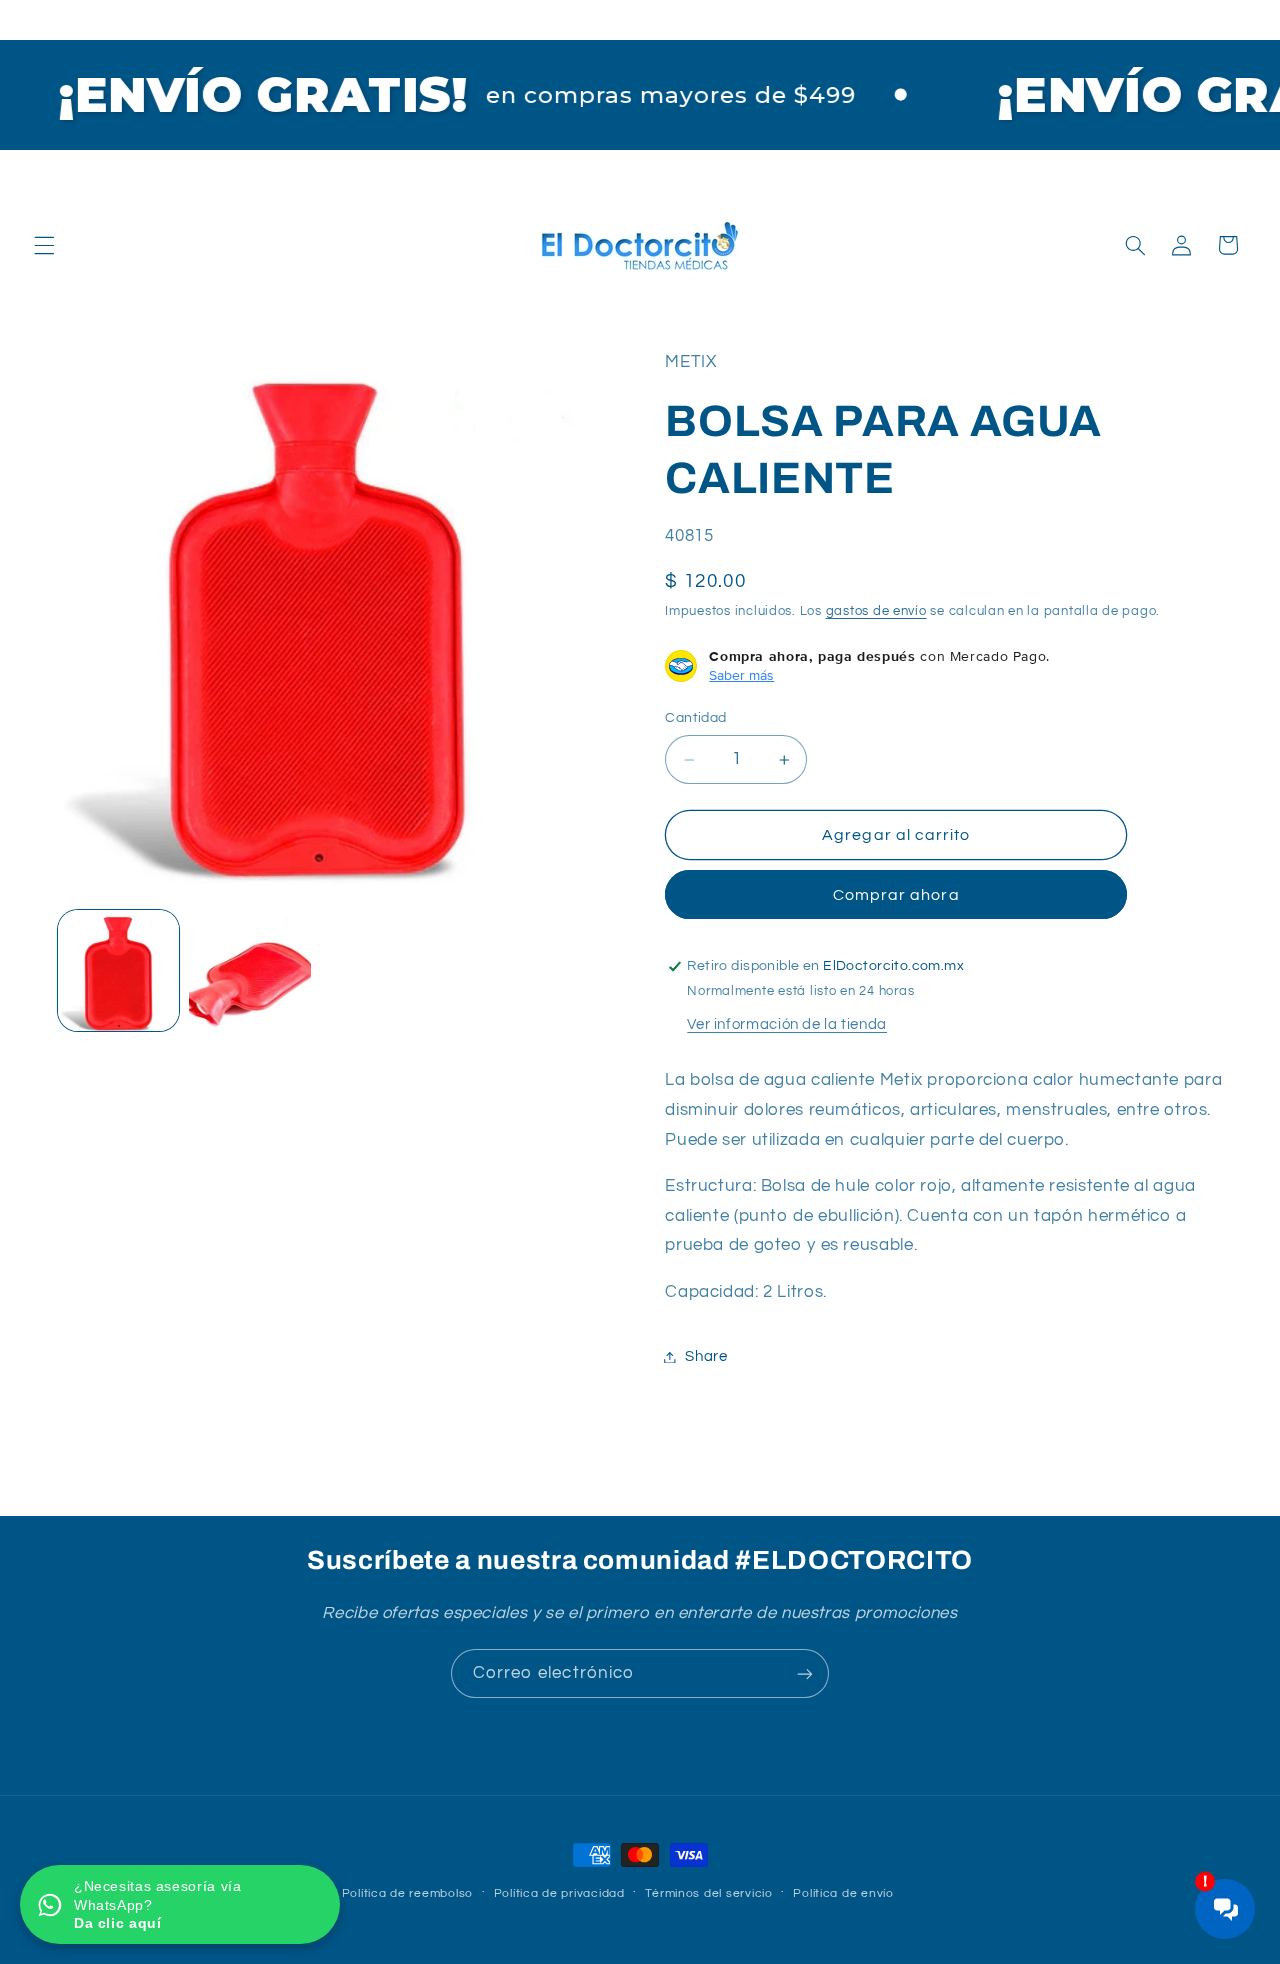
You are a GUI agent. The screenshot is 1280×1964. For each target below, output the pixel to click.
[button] (44, 245)
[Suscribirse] (805, 1673)
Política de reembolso (407, 1893)
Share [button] (706, 1356)
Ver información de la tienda (787, 1024)
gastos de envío (876, 611)
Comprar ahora (896, 895)
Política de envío (843, 1893)
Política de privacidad (559, 1893)
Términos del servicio (708, 1893)
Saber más (741, 675)
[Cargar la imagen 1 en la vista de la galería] (118, 970)
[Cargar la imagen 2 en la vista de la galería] (249, 970)
